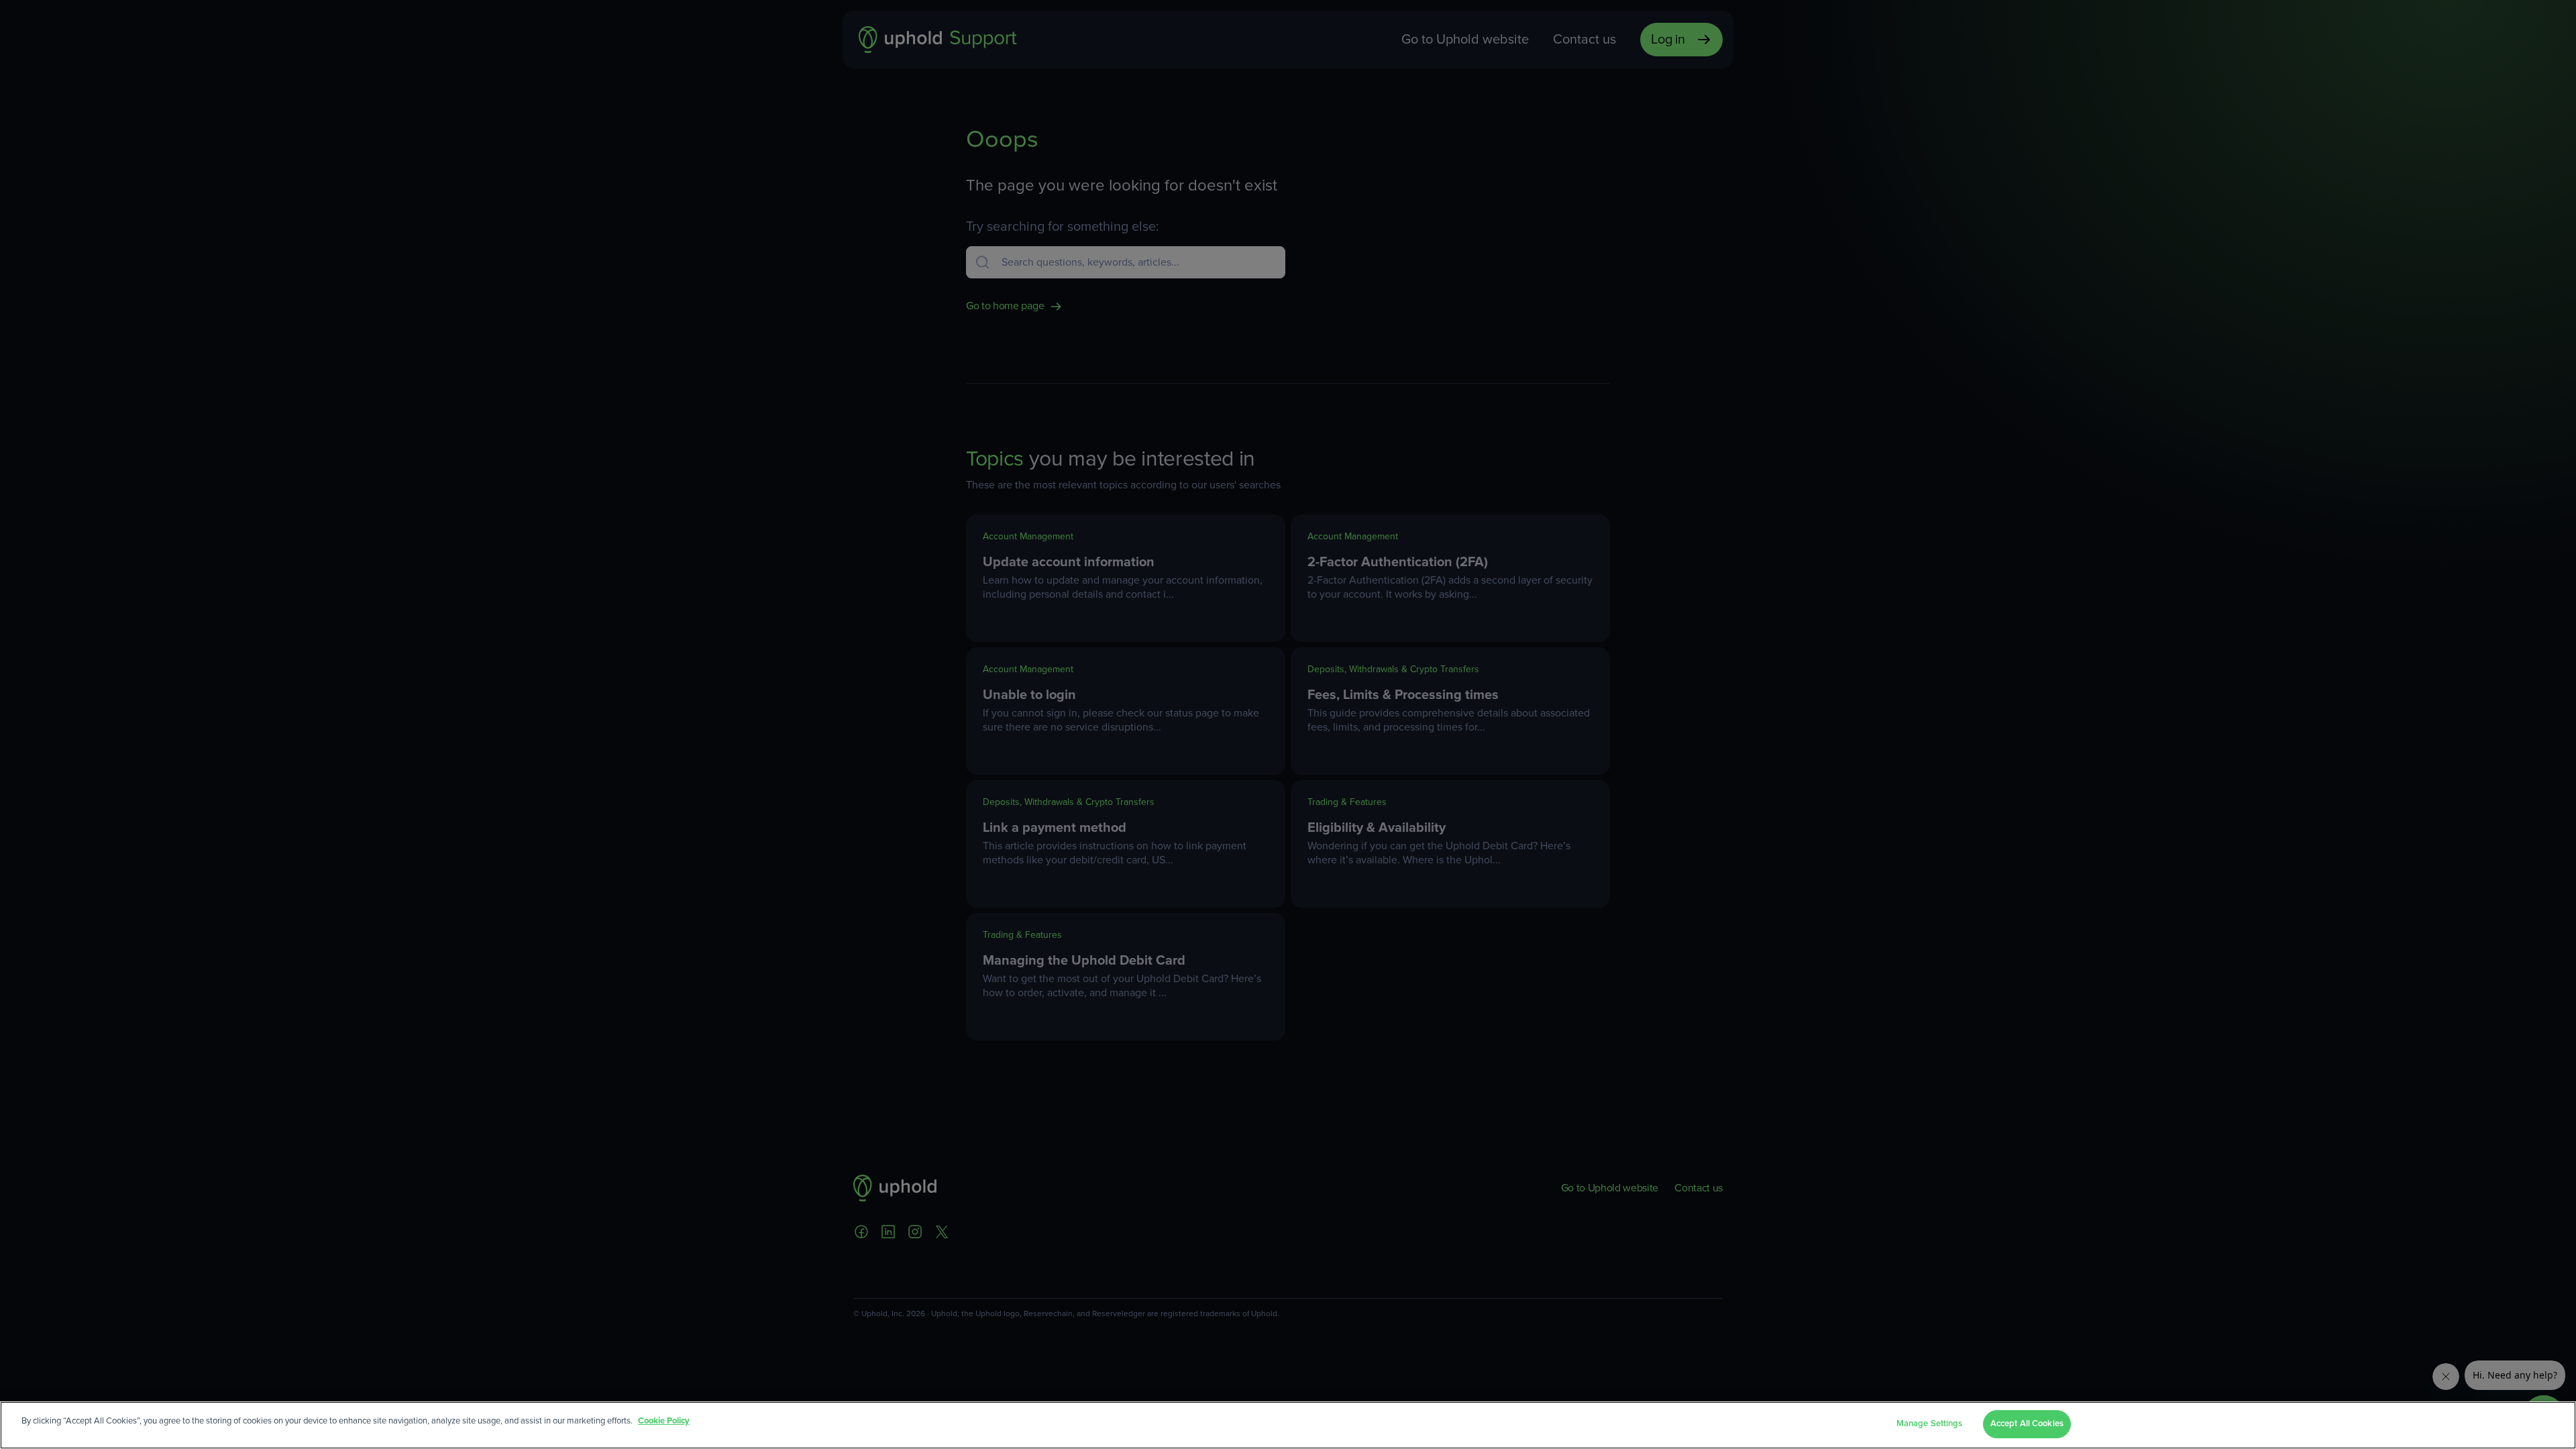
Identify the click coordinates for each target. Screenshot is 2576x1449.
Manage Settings (1930, 1424)
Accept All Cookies (2027, 1424)
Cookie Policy (664, 1421)
